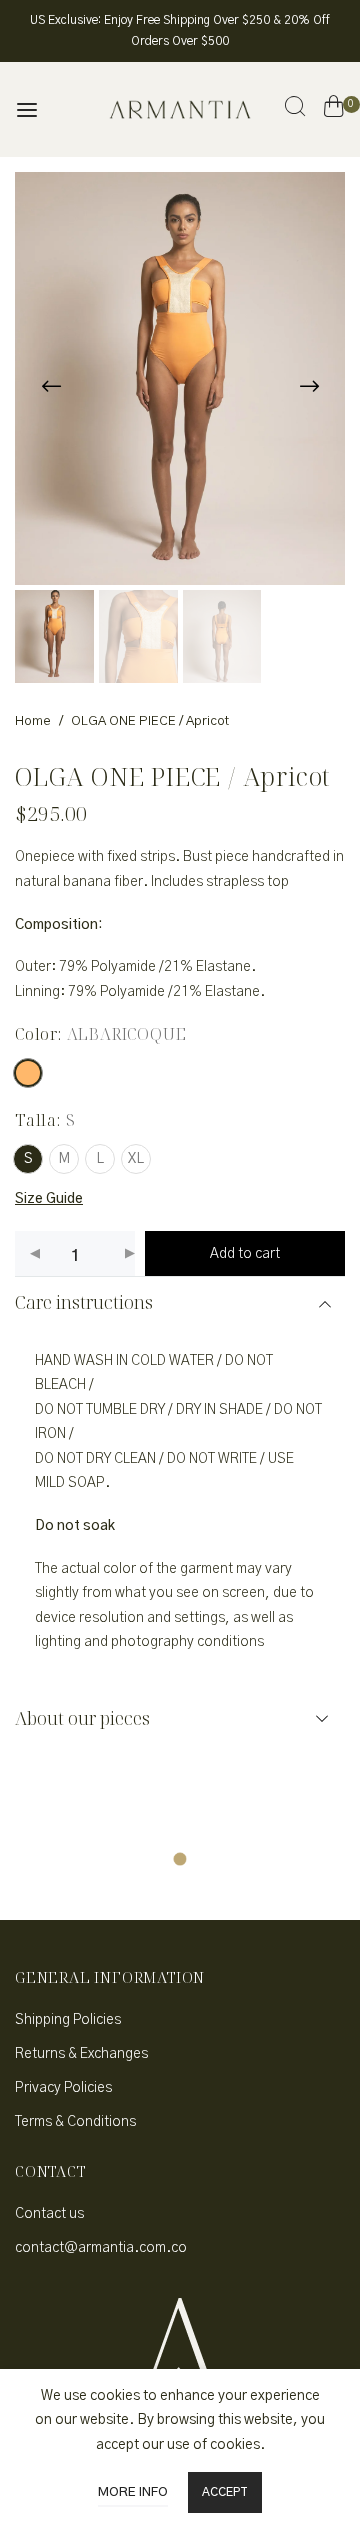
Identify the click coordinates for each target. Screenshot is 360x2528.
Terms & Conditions (75, 2122)
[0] (333, 110)
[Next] (309, 386)
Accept (225, 2492)
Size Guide (49, 1199)
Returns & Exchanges (81, 2054)
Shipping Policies (68, 2020)
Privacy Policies (63, 2088)
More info (133, 2492)
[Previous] (51, 386)
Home (33, 721)
